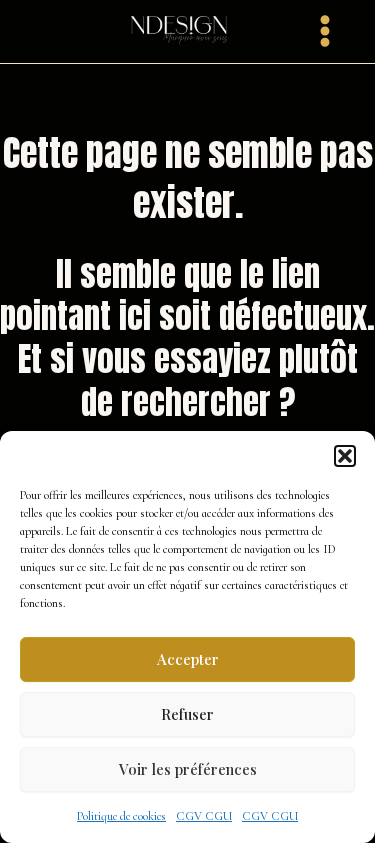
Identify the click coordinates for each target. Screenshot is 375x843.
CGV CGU (204, 816)
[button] (345, 456)
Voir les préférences (188, 769)
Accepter (188, 659)
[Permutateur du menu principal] (325, 31)
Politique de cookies (121, 816)
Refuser (187, 714)
